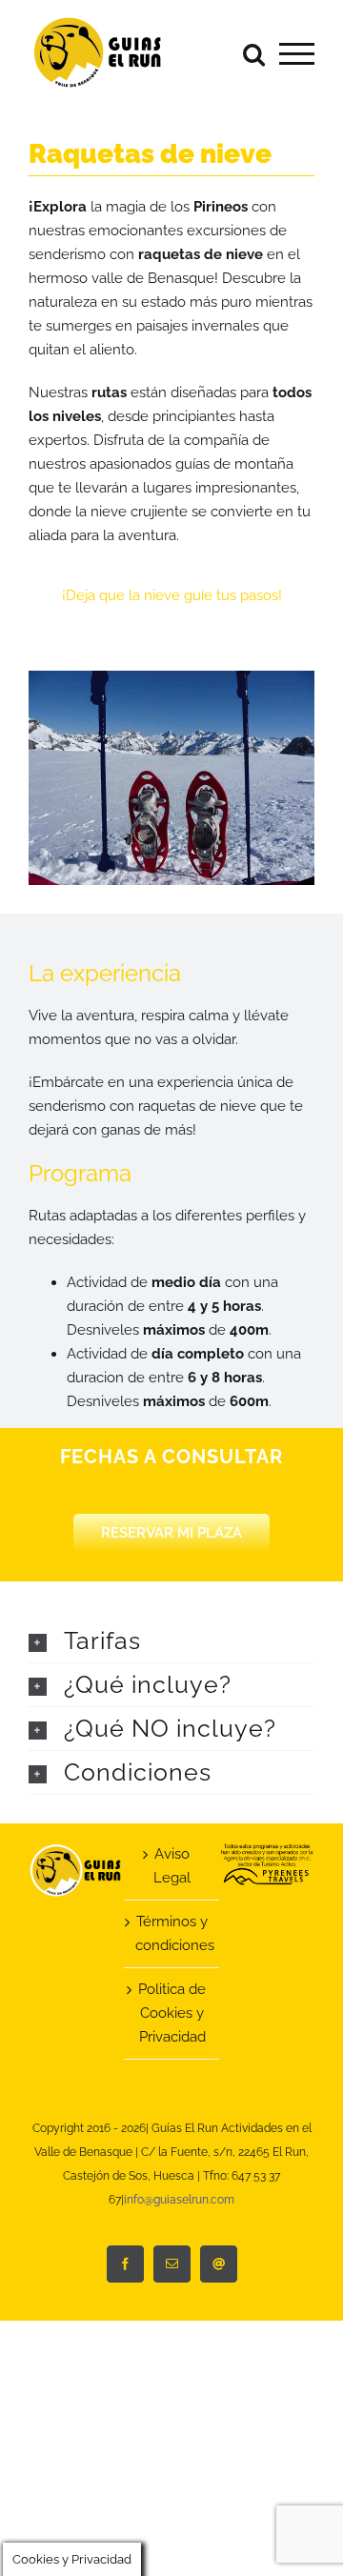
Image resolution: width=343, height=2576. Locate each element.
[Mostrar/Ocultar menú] (297, 54)
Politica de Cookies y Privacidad (172, 2013)
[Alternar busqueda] (254, 53)
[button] (171, 1641)
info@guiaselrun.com (179, 2200)
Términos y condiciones (172, 1933)
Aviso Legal (172, 1866)
